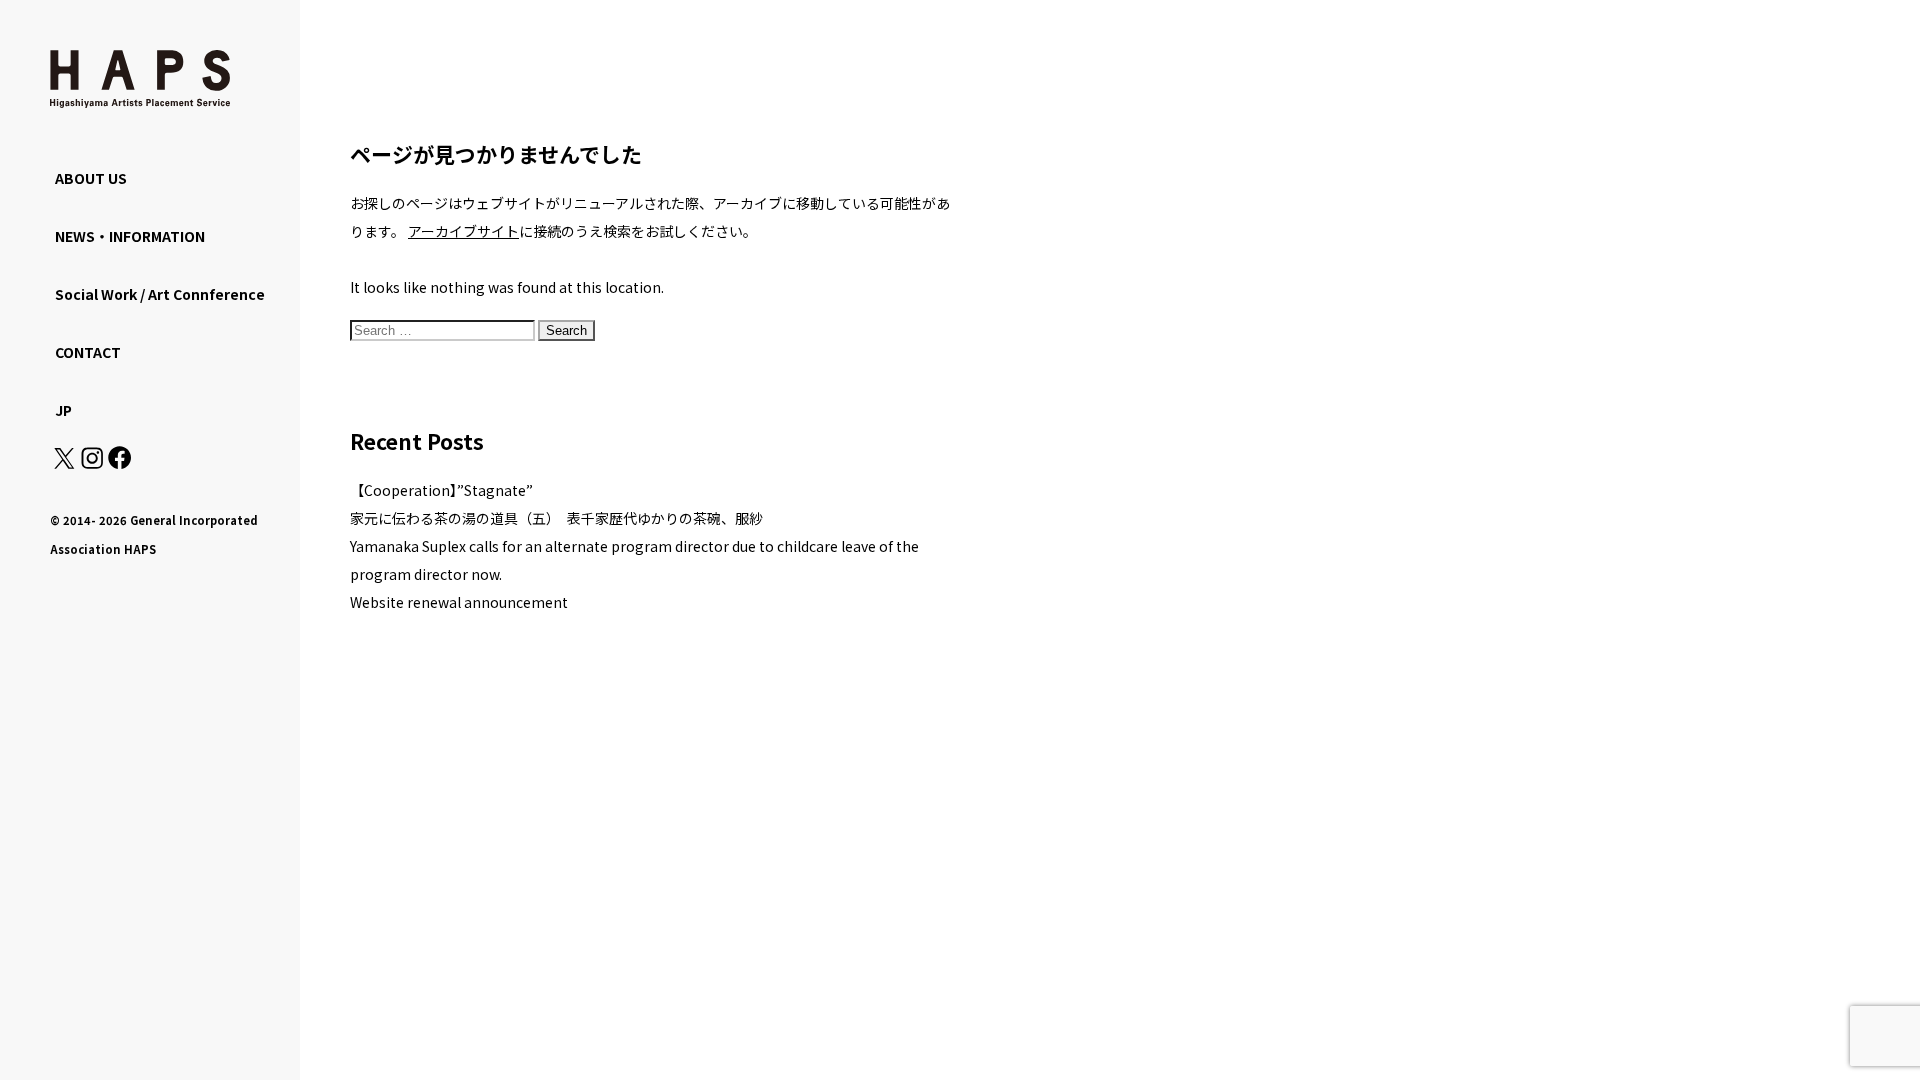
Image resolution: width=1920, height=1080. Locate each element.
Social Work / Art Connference (160, 294)
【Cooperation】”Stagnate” (441, 490)
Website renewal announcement (459, 602)
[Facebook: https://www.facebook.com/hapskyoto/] (118, 463)
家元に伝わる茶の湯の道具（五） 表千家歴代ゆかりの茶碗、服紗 (556, 518)
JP (63, 410)
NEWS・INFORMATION (130, 236)
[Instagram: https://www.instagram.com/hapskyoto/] (92, 463)
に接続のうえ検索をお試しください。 (582, 231)
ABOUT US (91, 178)
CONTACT (88, 352)
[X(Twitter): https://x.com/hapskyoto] (64, 463)
